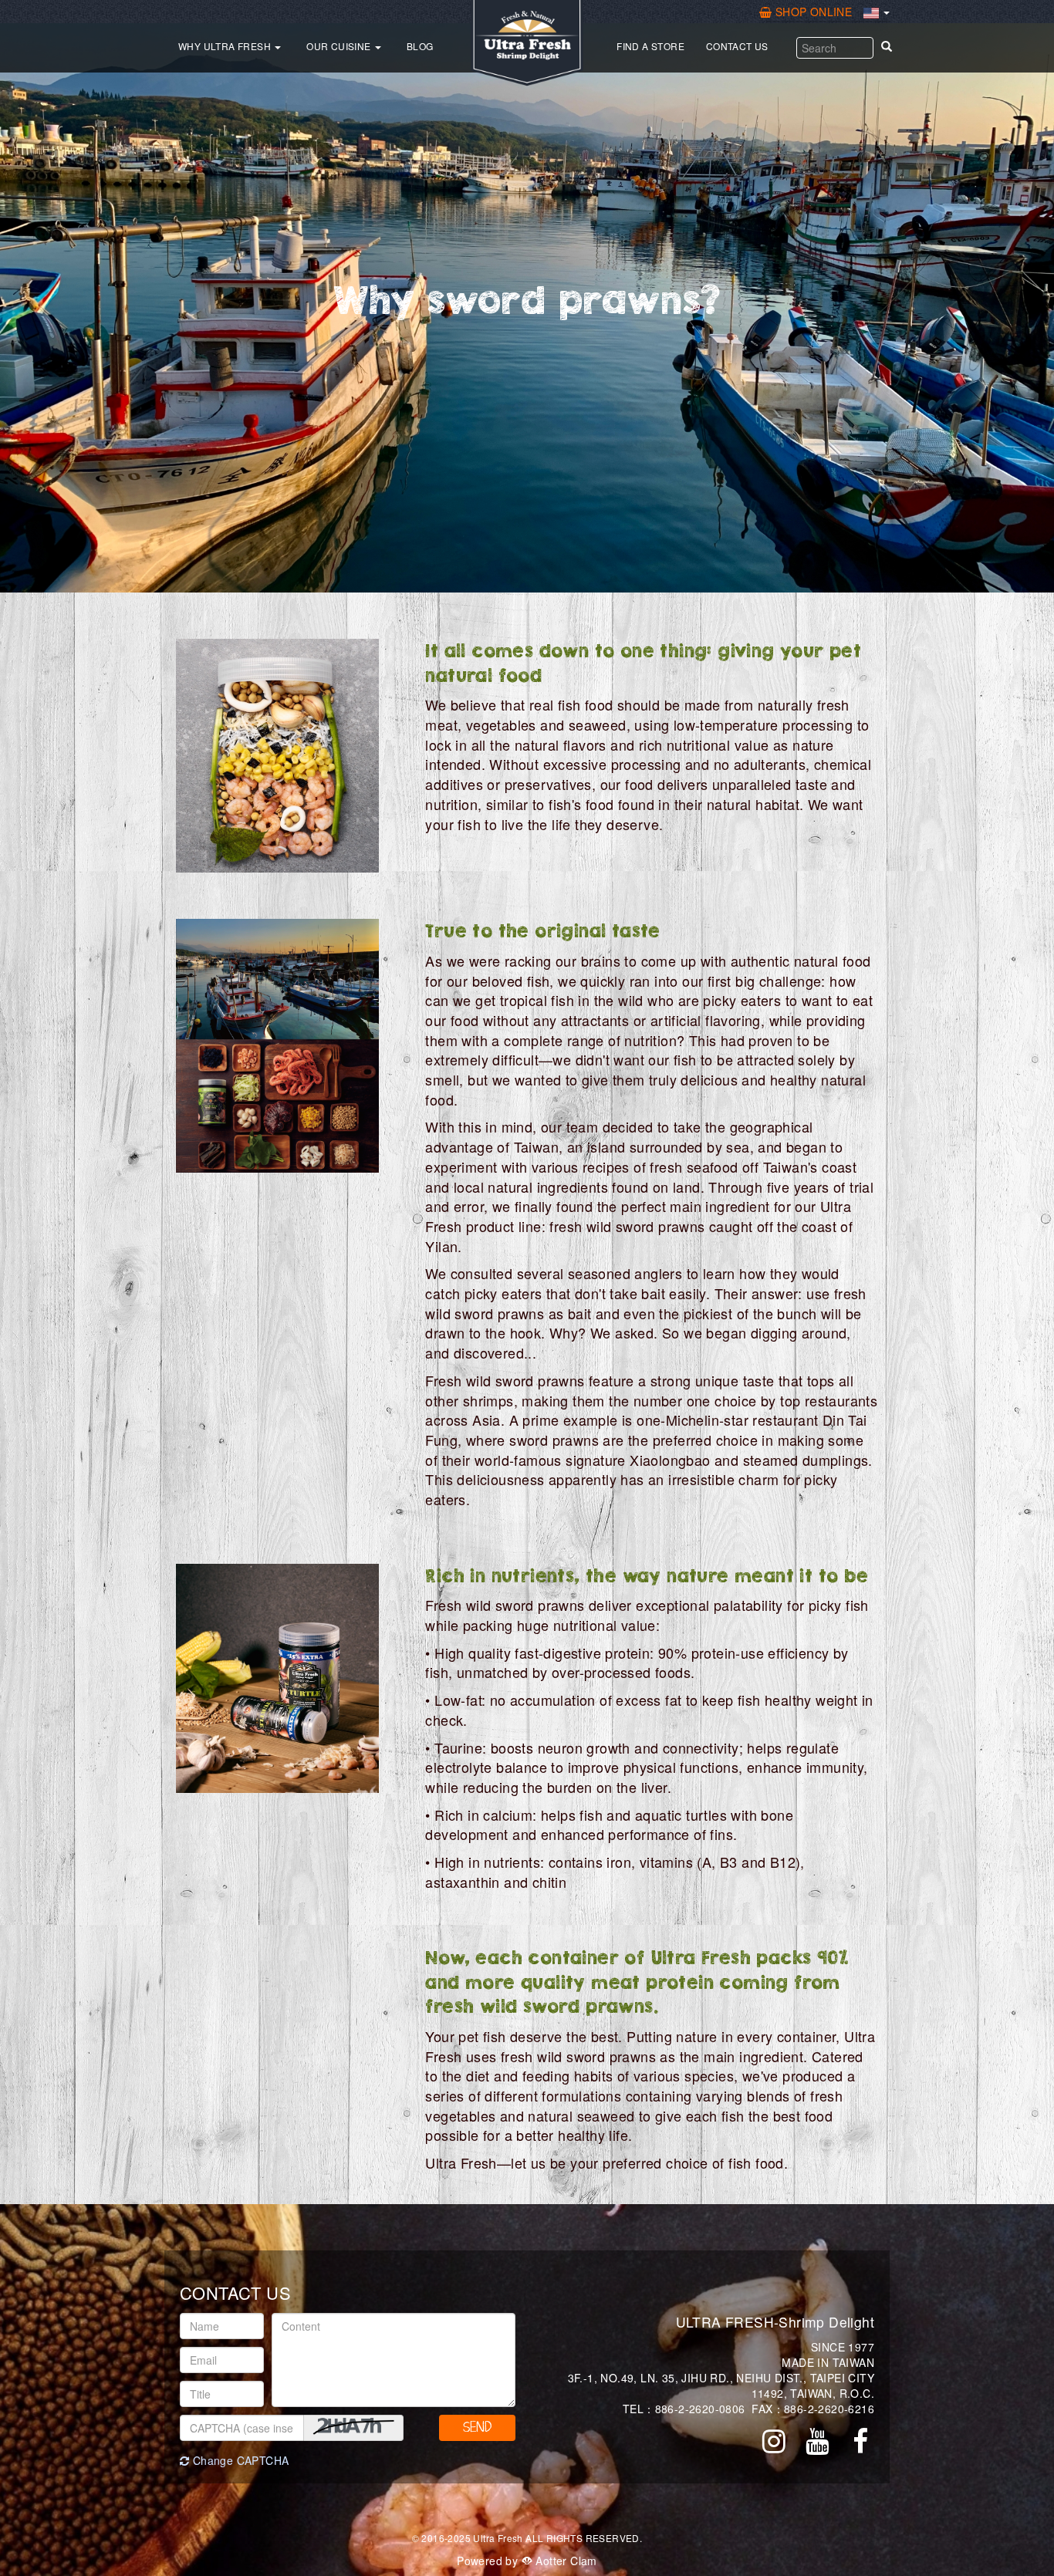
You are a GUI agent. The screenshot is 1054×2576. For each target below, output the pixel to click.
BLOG (420, 46)
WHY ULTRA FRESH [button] (226, 46)
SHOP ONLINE (813, 12)
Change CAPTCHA (239, 2460)
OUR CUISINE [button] (340, 46)
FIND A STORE (650, 46)
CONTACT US (737, 46)
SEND (477, 2427)
